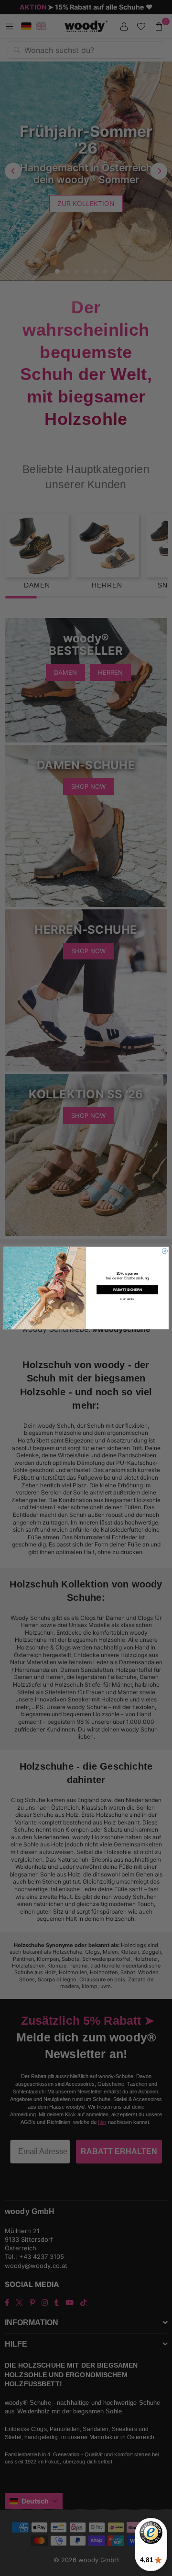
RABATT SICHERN (128, 1290)
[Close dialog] (165, 1251)
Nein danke (127, 1299)
